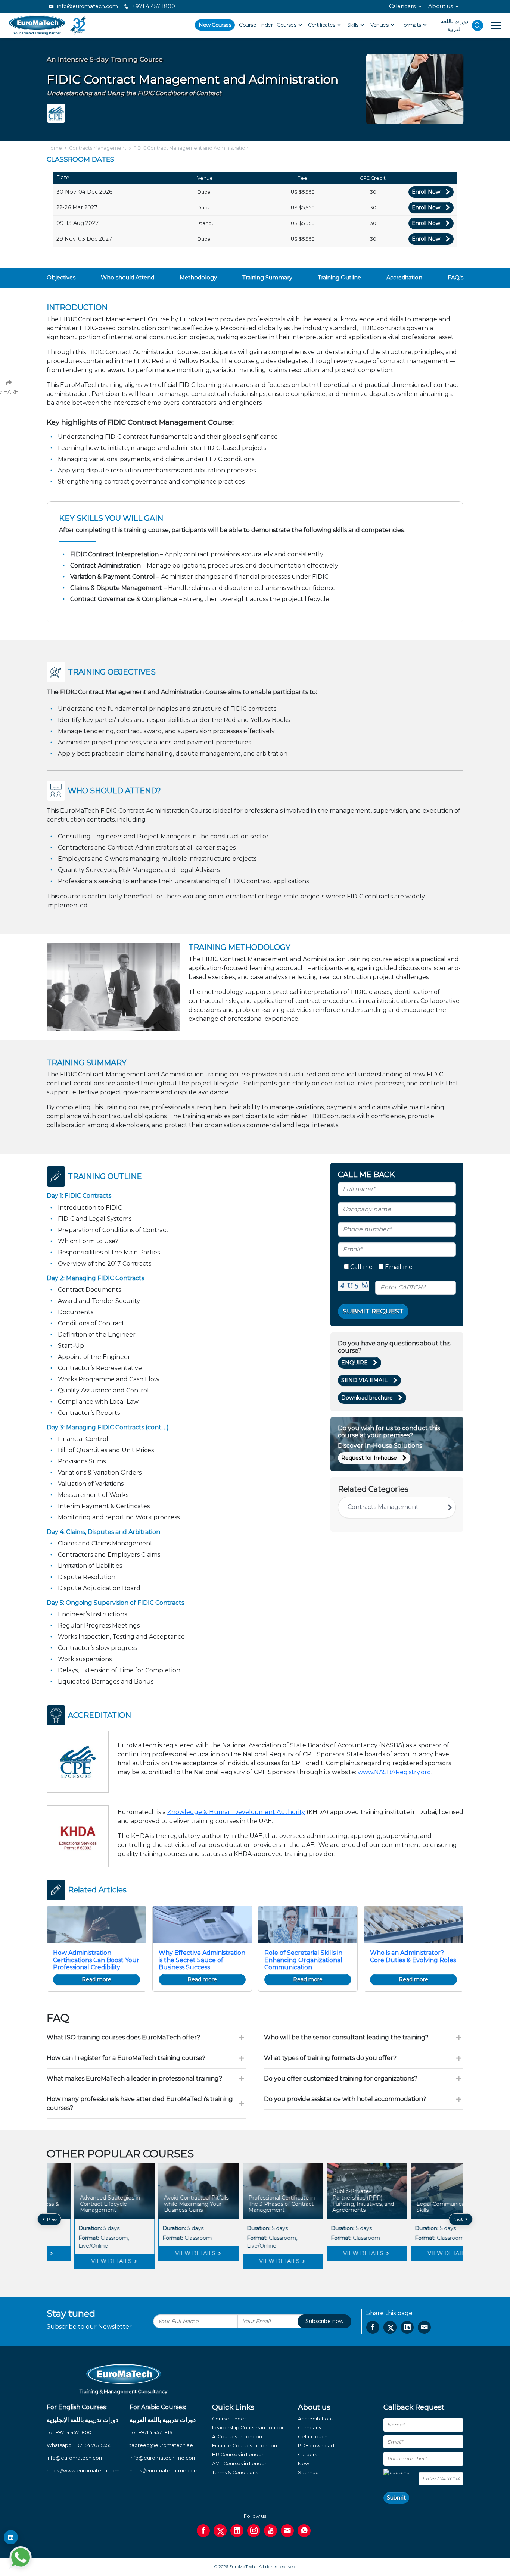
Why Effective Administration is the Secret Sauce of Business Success (202, 1960)
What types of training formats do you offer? (330, 2058)
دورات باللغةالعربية (455, 25)
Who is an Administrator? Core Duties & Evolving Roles (413, 1956)
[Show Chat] (21, 2557)
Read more (97, 1979)
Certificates (322, 25)
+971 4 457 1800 (153, 6)
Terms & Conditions (235, 2472)
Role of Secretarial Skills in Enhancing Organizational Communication (303, 1960)
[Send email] (287, 2531)
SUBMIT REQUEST (373, 1311)
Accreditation (404, 278)
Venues (380, 25)
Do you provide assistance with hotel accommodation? (345, 2099)
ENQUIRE (354, 1363)
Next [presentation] (459, 2219)
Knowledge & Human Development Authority (236, 1812)
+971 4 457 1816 (155, 2433)
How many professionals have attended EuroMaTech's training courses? (140, 2103)
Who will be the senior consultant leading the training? (346, 2037)
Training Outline (339, 278)
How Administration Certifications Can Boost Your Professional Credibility (96, 1960)
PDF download (316, 2446)
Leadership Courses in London (248, 2428)
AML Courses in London (240, 2464)
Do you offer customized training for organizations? (341, 2078)
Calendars (402, 6)
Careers (307, 2455)
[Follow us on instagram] (254, 2531)
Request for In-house (369, 1458)
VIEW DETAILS (84, 2253)
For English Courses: (77, 2407)
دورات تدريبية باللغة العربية (163, 2420)
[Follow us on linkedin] (237, 2531)
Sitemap (308, 2472)
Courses (287, 25)
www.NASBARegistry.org (394, 1772)
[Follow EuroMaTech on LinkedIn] (11, 2537)
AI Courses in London (237, 2437)
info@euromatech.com (87, 6)
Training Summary (267, 278)
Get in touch (313, 2437)
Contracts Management (98, 148)
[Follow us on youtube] (270, 2531)
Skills (353, 25)
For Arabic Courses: (158, 2407)
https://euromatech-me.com (164, 2471)
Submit (396, 2498)
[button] (249, 2274)
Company (310, 2428)
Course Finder (256, 25)
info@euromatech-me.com (163, 2458)
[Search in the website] (478, 25)
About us (441, 6)
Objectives (61, 278)
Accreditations (316, 2419)
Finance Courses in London (245, 2446)
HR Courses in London (238, 2455)
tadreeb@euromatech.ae (161, 2445)
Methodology (198, 278)
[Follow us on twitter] (220, 2531)
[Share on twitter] (390, 2327)
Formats (411, 25)
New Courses (215, 25)
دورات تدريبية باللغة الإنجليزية (83, 2420)
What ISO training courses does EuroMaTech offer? (123, 2037)
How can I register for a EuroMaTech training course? (126, 2058)
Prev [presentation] (52, 2219)
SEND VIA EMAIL (364, 1380)
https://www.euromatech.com (83, 2471)
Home (54, 148)
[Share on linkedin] (407, 2327)
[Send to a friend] (424, 2327)
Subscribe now (324, 2321)
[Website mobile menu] (492, 25)
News (305, 2464)
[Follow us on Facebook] (203, 2531)
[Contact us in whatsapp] (304, 2531)
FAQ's (455, 278)
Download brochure (367, 1398)
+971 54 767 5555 (93, 2445)
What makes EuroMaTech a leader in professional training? (134, 2078)
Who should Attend (127, 278)
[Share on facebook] (373, 2327)
